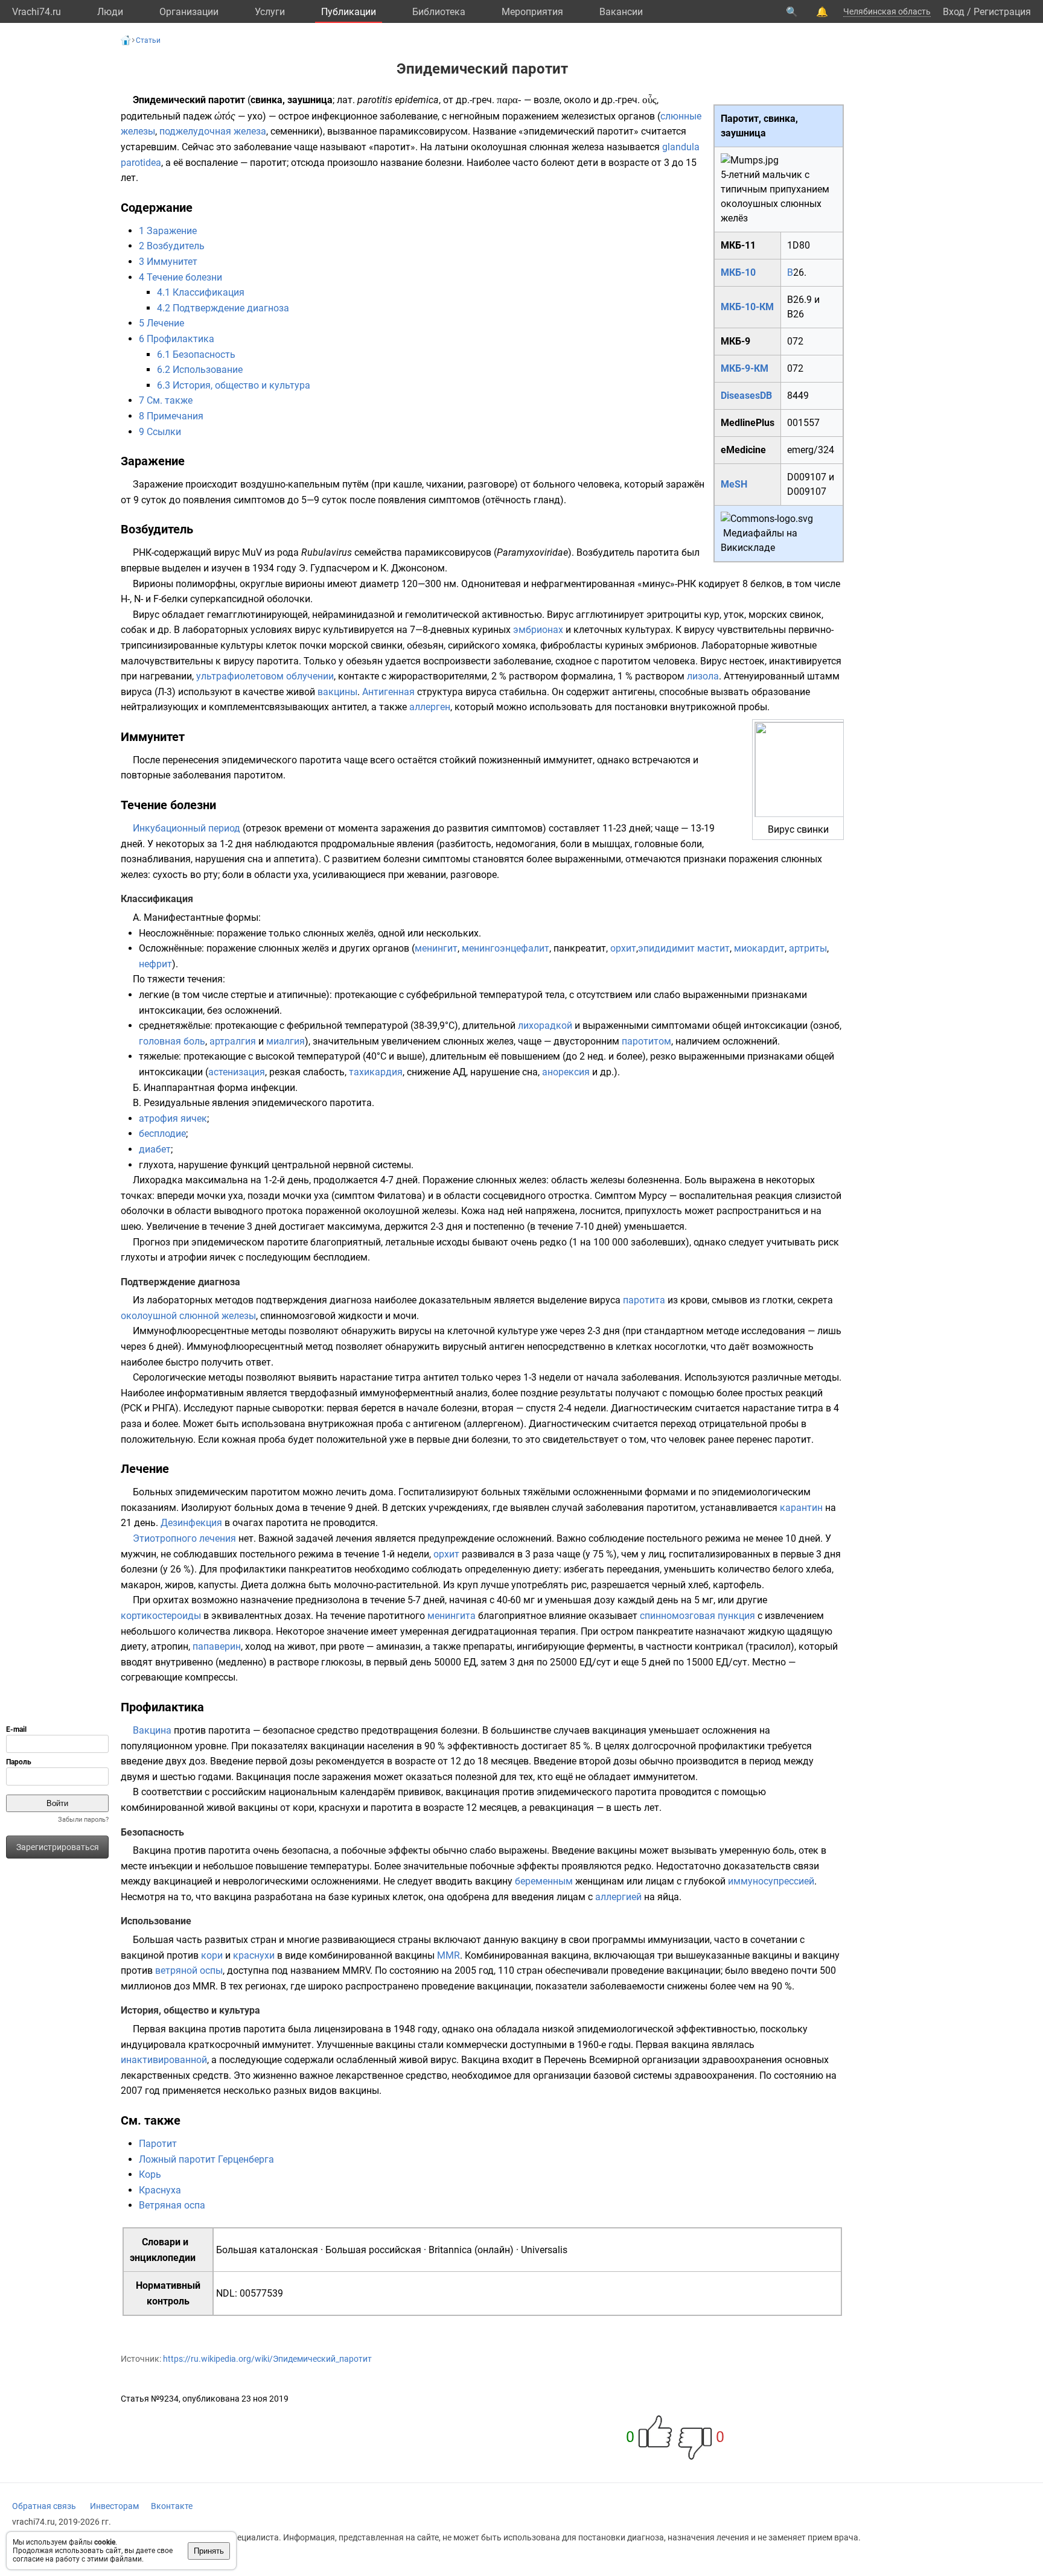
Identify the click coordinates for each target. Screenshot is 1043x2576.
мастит (713, 948)
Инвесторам (114, 2506)
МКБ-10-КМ (747, 307)
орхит (623, 948)
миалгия (285, 1041)
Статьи (148, 40)
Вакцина (152, 1730)
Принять (209, 2551)
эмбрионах (538, 630)
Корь (150, 2174)
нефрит (155, 964)
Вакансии (621, 12)
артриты (808, 948)
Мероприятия (532, 12)
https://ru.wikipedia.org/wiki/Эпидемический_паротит (267, 2359)
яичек (194, 1118)
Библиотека (439, 12)
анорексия (566, 1072)
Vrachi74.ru (37, 12)
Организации (189, 12)
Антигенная (388, 692)
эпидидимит (666, 948)
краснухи (254, 1955)
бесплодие (162, 1134)
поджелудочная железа (213, 131)
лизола (703, 676)
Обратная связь (44, 2506)
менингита (451, 1616)
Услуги (270, 12)
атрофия (158, 1118)
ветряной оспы (189, 1970)
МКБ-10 (738, 272)
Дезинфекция (191, 1523)
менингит (436, 948)
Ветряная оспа (172, 2205)
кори (212, 1955)
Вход (954, 12)
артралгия (233, 1041)
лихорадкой (545, 1026)
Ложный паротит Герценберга (206, 2159)
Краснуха (160, 2190)
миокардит (759, 948)
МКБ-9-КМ (745, 368)
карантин (801, 1508)
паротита (644, 1300)
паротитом (646, 1041)
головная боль (172, 1041)
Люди (110, 12)
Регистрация (1002, 12)
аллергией (618, 1897)
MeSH (734, 484)
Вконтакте (172, 2506)
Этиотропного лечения (184, 1538)
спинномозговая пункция (697, 1616)
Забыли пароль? (83, 1820)
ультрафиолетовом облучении (265, 676)
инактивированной (164, 2060)
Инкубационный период (187, 828)
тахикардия (376, 1072)
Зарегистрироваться (58, 1847)
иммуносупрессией (771, 1881)
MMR (448, 1955)
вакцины (337, 692)
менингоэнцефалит (506, 948)
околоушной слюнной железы (188, 1316)
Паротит (158, 2144)
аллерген (430, 707)
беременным (544, 1881)
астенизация (237, 1072)
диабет (155, 1149)
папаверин (217, 1646)
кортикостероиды (161, 1616)
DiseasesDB (746, 396)
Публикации (349, 12)
